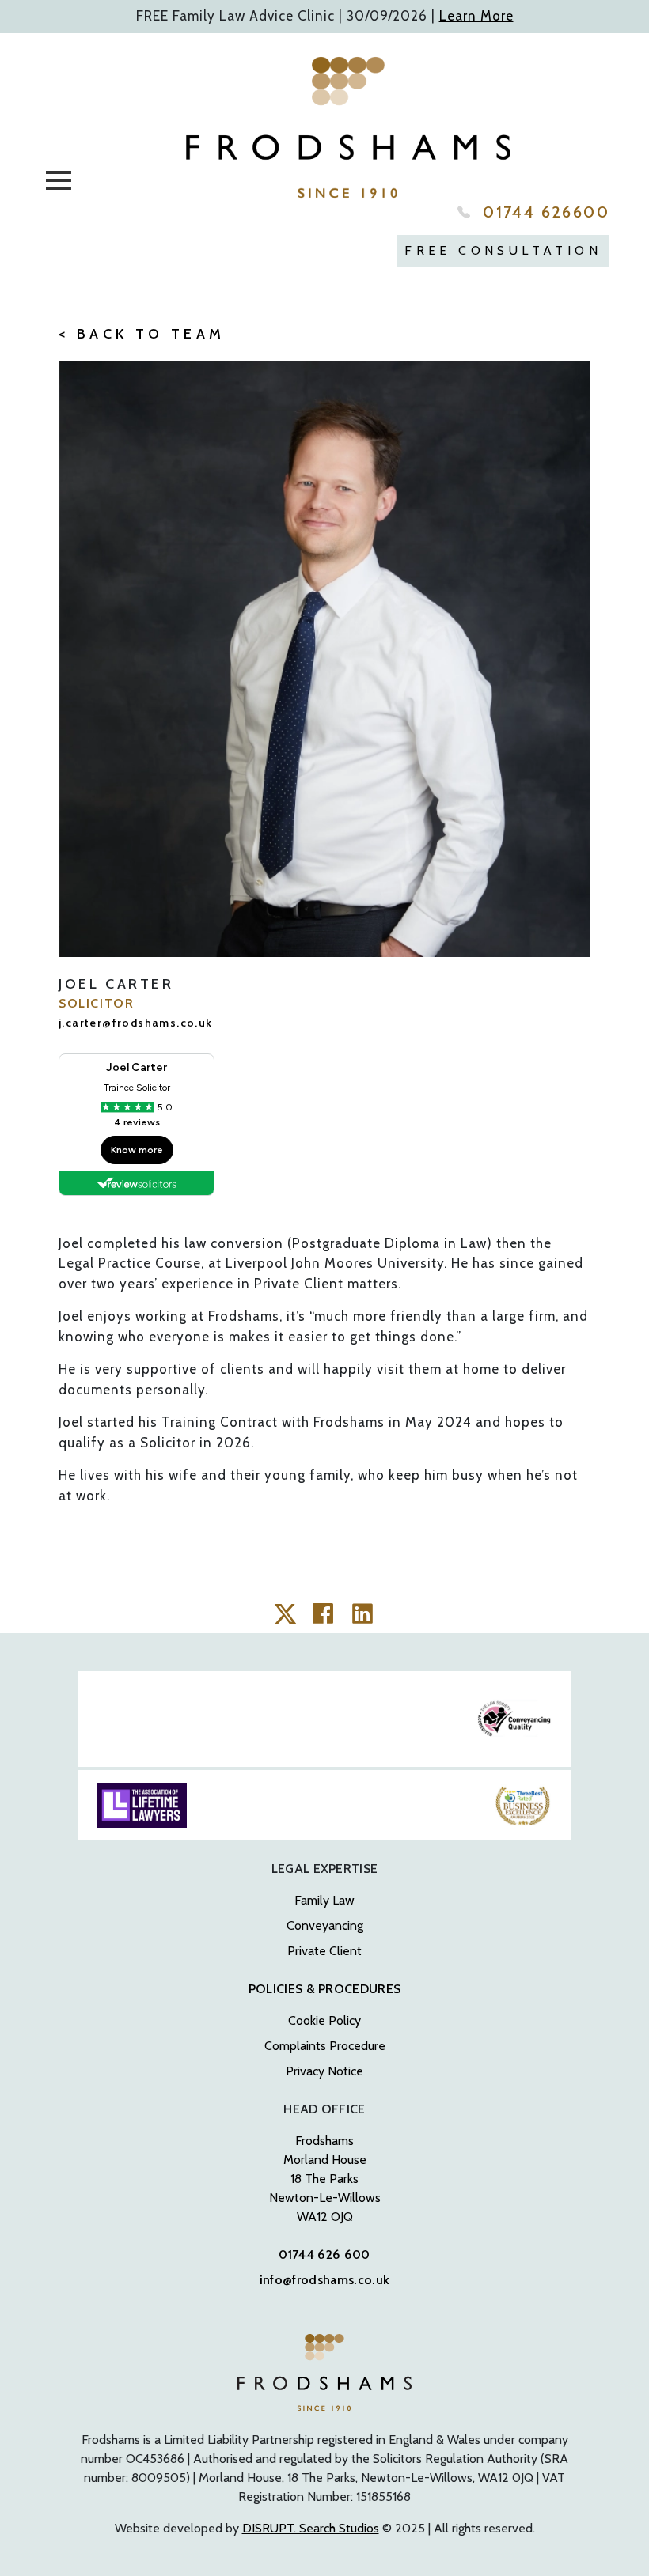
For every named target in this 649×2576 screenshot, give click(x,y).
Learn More (476, 16)
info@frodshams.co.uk (324, 2280)
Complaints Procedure (325, 2046)
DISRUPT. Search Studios (311, 2528)
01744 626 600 (324, 2254)
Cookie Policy (324, 2020)
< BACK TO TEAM (142, 334)
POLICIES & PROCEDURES (325, 1989)
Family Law (324, 1900)
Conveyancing (325, 1925)
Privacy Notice (324, 2071)
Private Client (324, 1951)
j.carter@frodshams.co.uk (136, 1023)
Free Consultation (503, 250)
